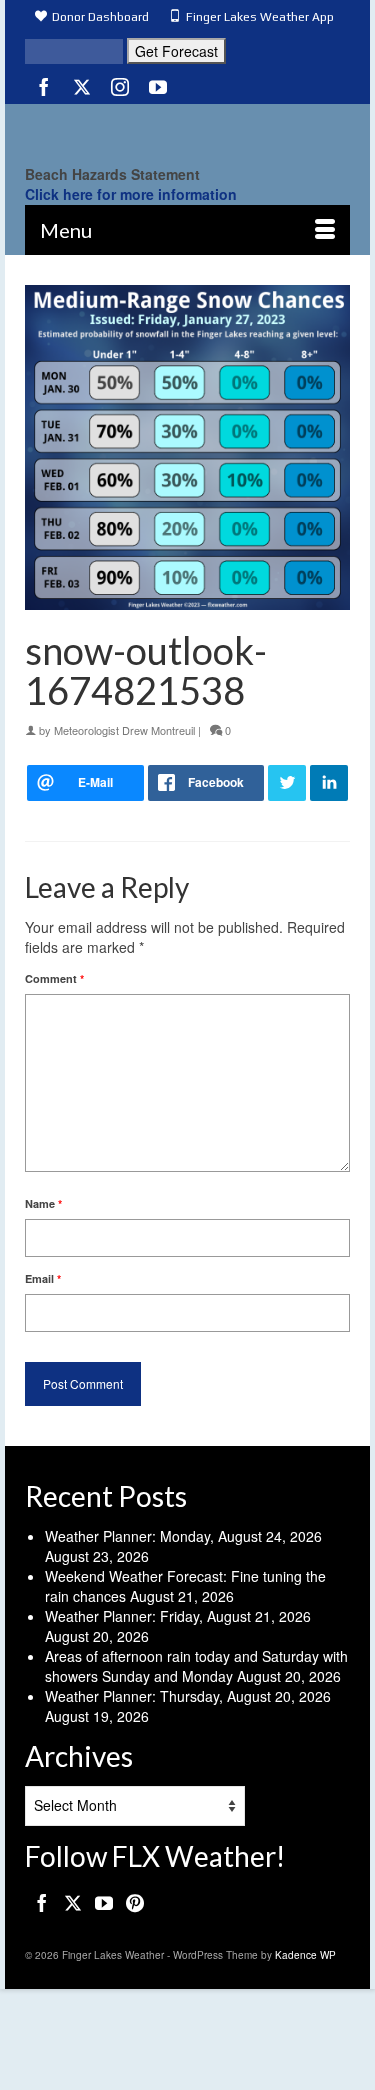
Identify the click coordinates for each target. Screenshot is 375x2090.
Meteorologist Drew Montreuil (124, 730)
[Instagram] (120, 86)
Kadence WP (305, 1955)
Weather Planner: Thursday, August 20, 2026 (188, 1696)
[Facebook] (44, 86)
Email (43, 1278)
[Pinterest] (135, 1902)
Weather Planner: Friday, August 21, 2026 (178, 1616)
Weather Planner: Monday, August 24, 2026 (183, 1536)
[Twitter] (82, 86)
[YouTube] (158, 86)
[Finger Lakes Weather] (187, 129)
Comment (54, 978)
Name (43, 1203)
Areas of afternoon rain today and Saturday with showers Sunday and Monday (196, 1666)
